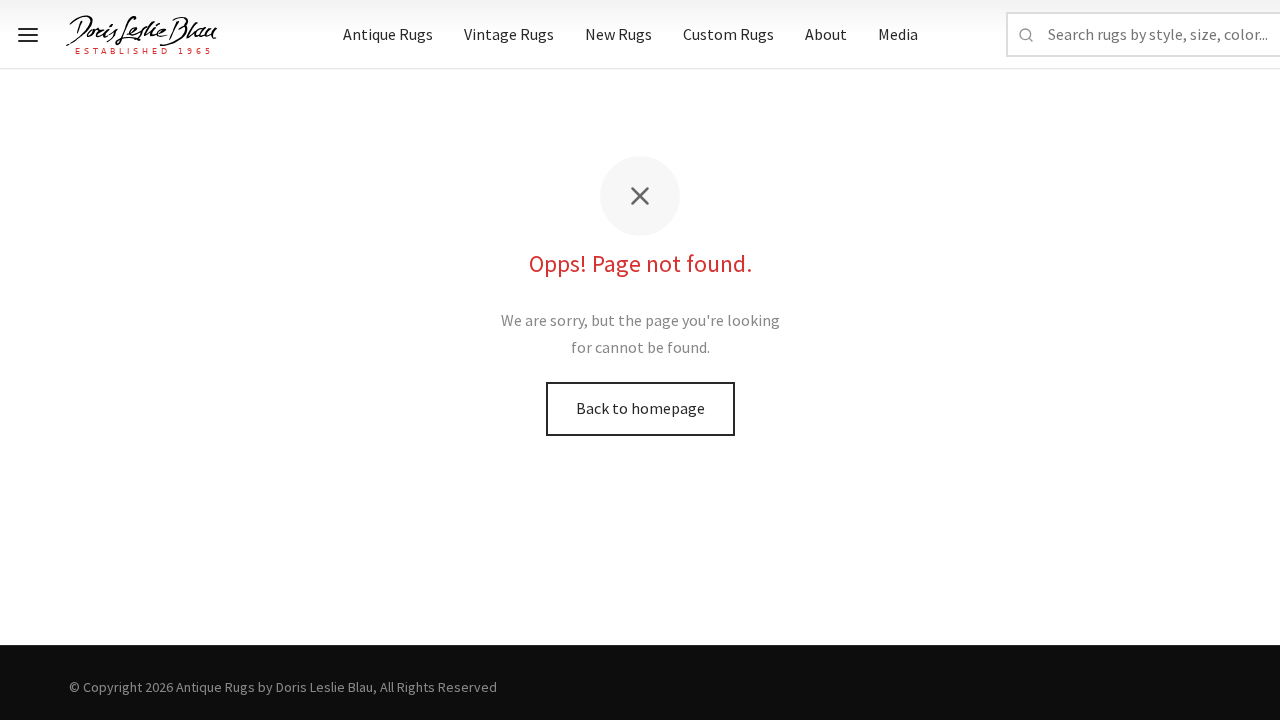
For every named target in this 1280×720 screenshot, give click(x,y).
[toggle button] (28, 35)
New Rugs (618, 34)
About (826, 34)
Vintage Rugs (509, 34)
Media (898, 34)
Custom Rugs (728, 34)
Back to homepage (640, 408)
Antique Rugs (388, 34)
